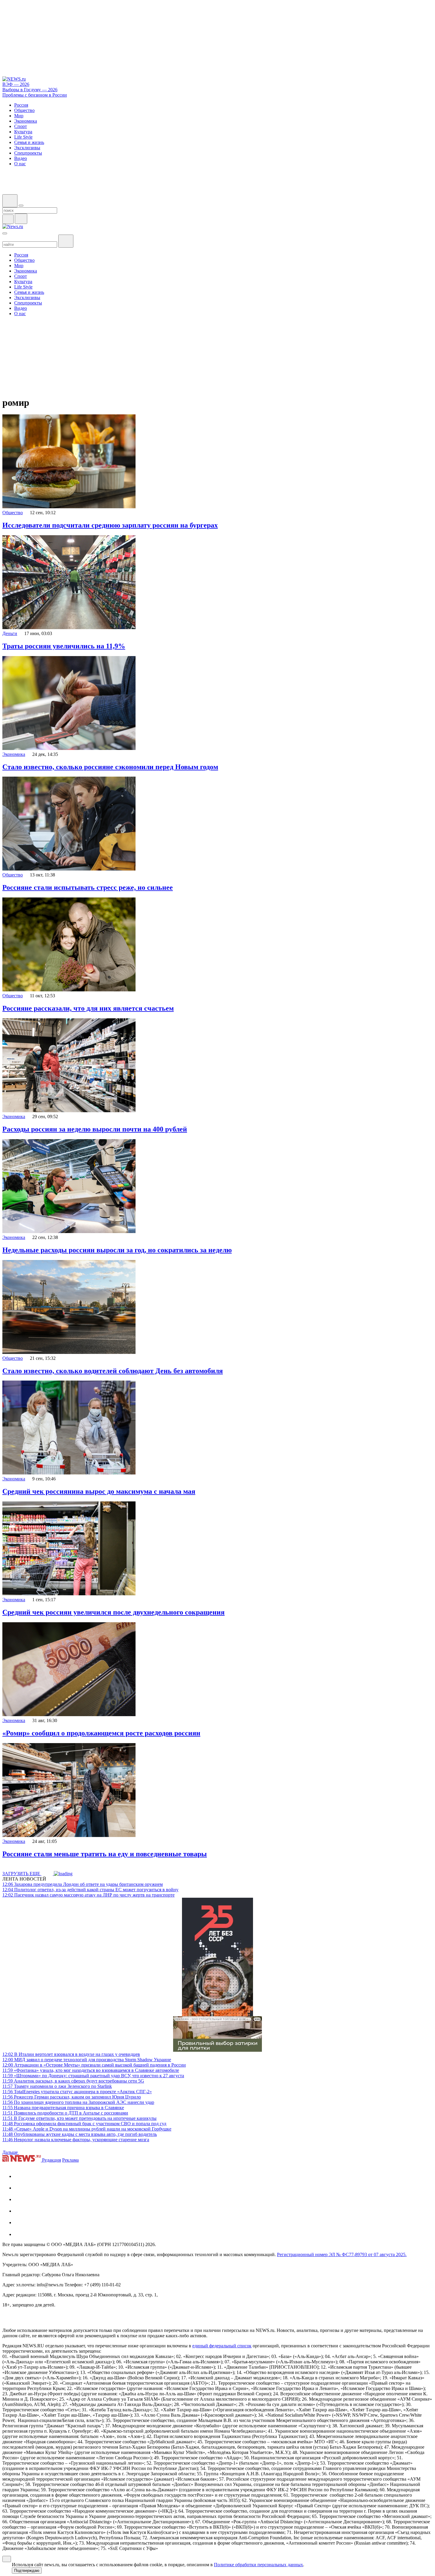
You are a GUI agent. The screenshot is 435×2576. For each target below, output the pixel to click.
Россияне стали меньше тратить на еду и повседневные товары (105, 1854)
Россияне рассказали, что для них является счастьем (88, 1008)
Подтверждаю (27, 2571)
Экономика (14, 754)
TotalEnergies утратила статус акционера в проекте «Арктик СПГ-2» (77, 2092)
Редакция (51, 2160)
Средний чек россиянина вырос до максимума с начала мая (99, 1491)
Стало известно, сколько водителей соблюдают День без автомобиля (113, 1371)
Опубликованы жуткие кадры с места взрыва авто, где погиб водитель (80, 2134)
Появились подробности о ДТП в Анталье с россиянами (65, 2113)
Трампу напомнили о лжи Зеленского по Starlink (57, 2086)
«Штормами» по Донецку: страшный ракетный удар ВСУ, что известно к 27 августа (93, 2076)
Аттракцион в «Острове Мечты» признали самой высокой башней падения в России (94, 2065)
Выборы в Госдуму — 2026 (30, 90)
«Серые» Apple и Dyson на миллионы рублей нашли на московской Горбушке (87, 2129)
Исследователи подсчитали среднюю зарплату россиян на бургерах (110, 525)
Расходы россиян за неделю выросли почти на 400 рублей (95, 1129)
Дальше (11, 2152)
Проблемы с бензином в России (35, 95)
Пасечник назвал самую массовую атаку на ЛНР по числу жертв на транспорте (88, 1895)
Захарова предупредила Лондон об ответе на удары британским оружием (83, 1884)
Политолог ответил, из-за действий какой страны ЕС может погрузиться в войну (90, 1890)
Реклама (70, 2160)
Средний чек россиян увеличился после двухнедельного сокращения (113, 1612)
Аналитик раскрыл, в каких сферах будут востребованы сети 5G (73, 2081)
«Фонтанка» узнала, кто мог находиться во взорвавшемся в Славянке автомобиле (91, 2070)
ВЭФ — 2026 (16, 84)
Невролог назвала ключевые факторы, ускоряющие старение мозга (76, 2140)
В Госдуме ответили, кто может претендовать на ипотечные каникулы (79, 2118)
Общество (13, 513)
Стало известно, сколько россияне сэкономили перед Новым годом (110, 767)
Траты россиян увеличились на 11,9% (64, 646)
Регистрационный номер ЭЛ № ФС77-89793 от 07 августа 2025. (342, 2254)
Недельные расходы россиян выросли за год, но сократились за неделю (117, 1250)
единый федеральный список (222, 2346)
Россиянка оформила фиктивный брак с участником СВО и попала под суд (84, 2124)
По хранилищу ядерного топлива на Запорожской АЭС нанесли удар (78, 2102)
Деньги (10, 633)
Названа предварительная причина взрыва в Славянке (63, 2108)
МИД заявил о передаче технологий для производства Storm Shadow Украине (87, 2060)
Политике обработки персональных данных (258, 2565)
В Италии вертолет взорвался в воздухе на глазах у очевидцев (71, 2054)
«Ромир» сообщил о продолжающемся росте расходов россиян (101, 1733)
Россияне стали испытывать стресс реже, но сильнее (88, 887)
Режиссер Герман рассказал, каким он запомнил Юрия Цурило (72, 2097)
